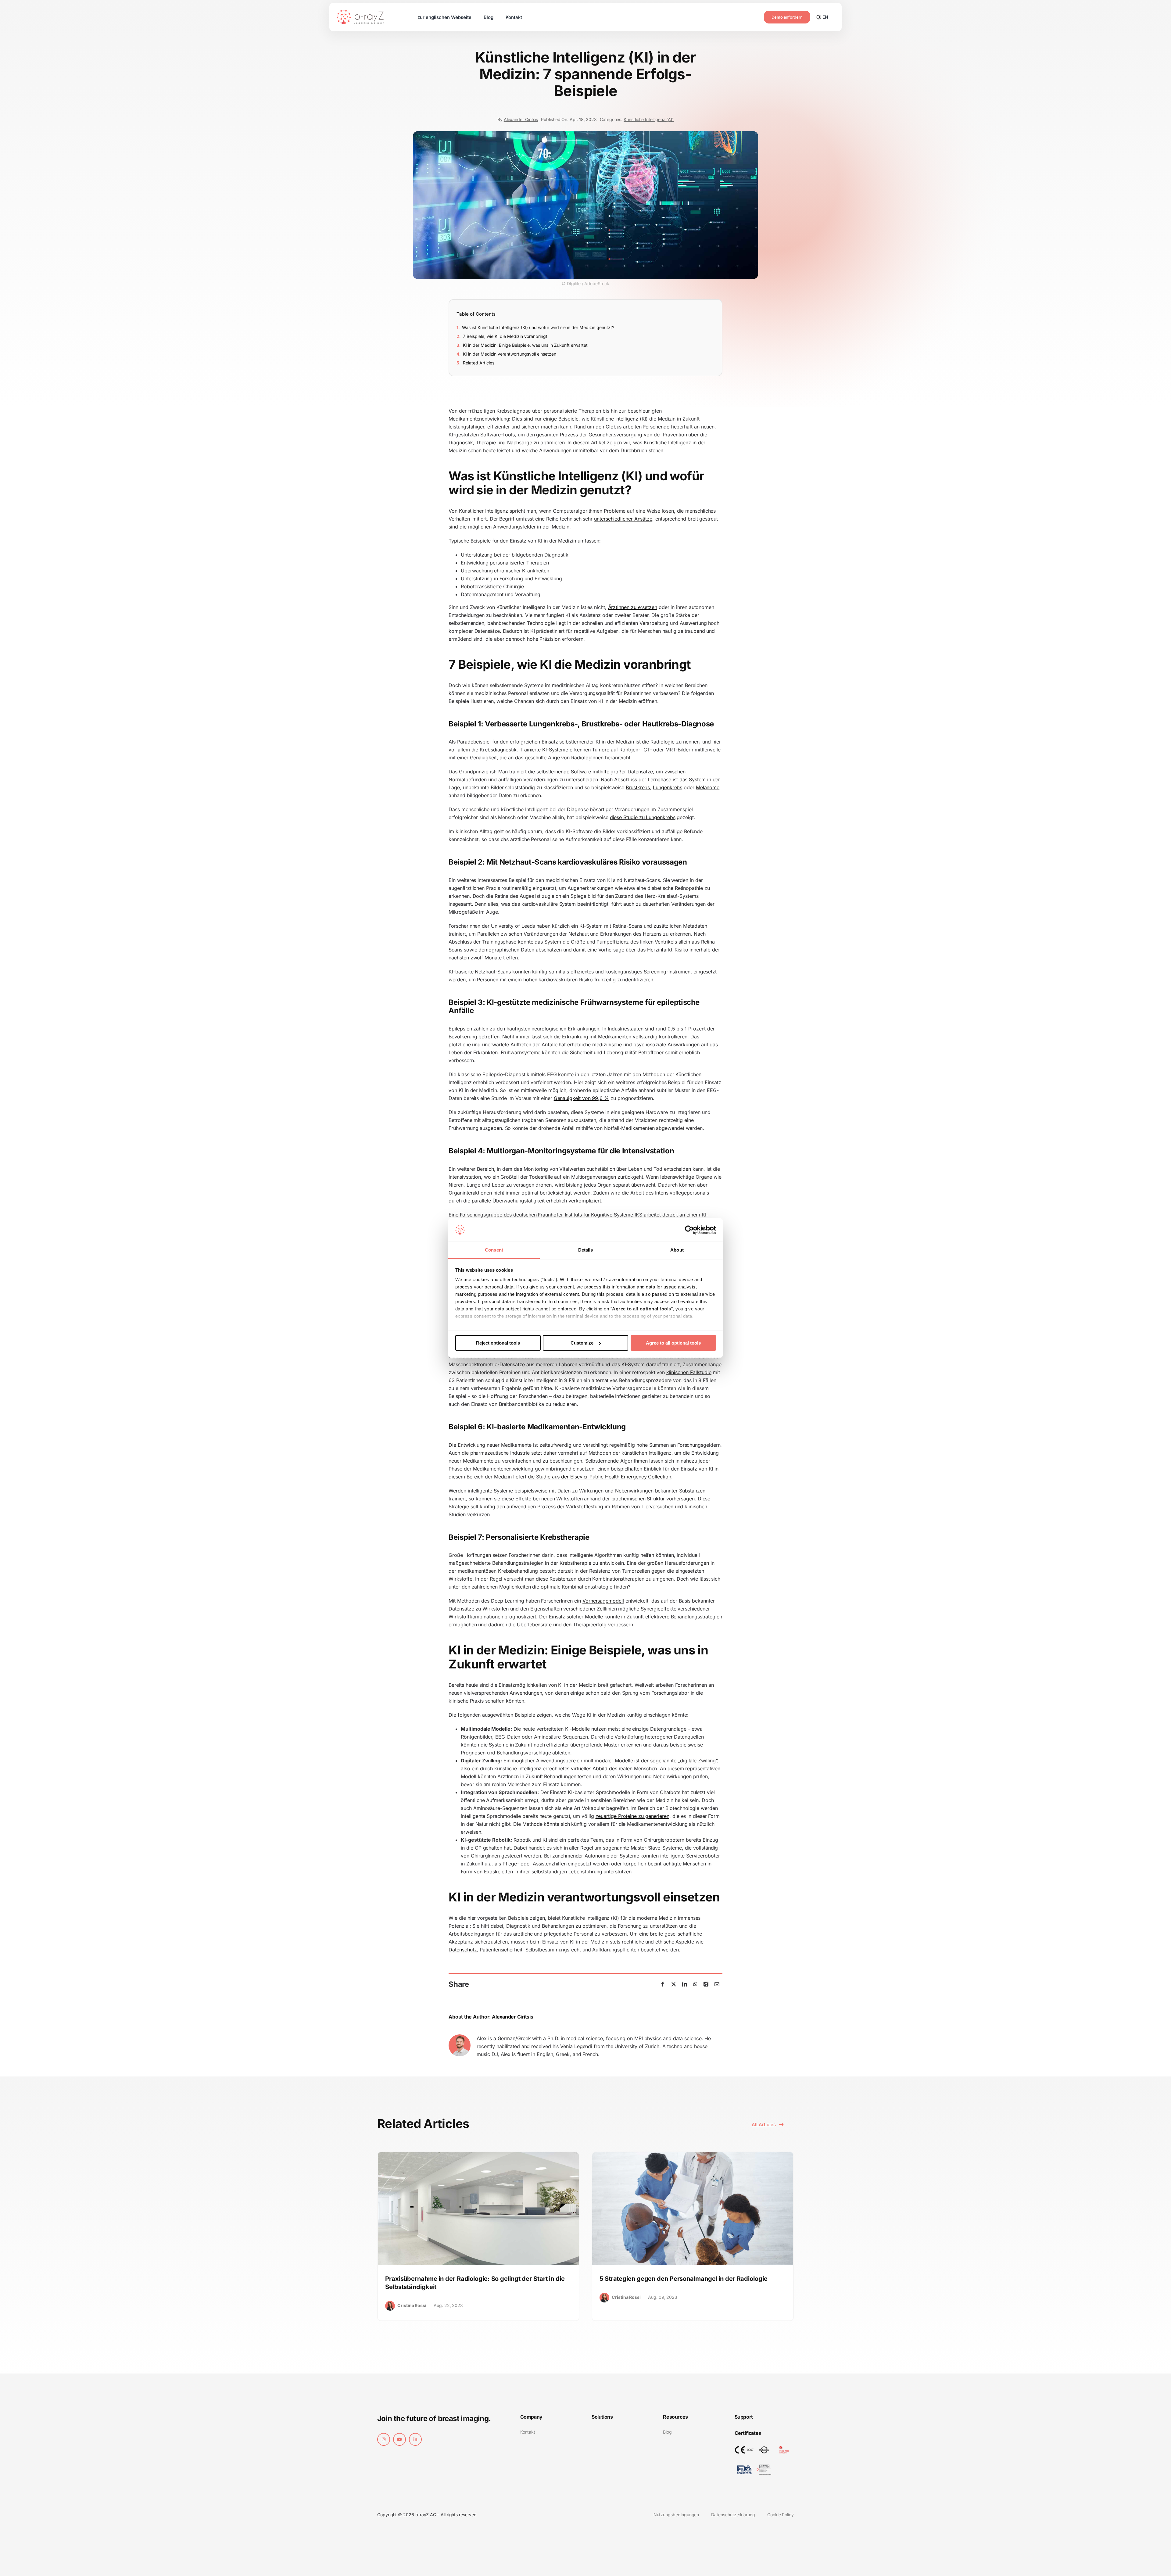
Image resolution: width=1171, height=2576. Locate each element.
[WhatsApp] (695, 1984)
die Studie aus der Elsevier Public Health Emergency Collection (600, 1477)
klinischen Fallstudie (689, 1372)
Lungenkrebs (668, 787)
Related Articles (479, 363)
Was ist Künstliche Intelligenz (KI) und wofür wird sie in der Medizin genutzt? (538, 327)
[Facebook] (663, 1984)
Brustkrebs (638, 787)
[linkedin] (415, 2439)
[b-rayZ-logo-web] (360, 13)
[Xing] (706, 1984)
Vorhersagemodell (603, 1601)
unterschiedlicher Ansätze (623, 519)
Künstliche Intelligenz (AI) (649, 119)
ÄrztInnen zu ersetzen (633, 607)
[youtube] (399, 2439)
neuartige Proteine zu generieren (632, 1816)
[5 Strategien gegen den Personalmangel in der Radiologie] (693, 2156)
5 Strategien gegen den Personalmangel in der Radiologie (684, 2279)
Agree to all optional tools (673, 1343)
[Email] (717, 1984)
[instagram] (384, 2439)
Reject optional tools (498, 1343)
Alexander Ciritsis (521, 119)
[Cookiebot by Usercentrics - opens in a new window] (689, 1230)
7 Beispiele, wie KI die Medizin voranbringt (505, 336)
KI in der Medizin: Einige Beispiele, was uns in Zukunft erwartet (525, 345)
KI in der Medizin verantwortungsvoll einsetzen (510, 354)
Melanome (708, 787)
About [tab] (677, 1250)
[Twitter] (674, 1984)
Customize (582, 1343)
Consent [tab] (494, 1250)
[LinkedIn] (685, 1984)
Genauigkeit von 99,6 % (581, 1098)
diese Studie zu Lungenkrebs (643, 817)
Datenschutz (463, 1950)
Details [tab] (586, 1250)
